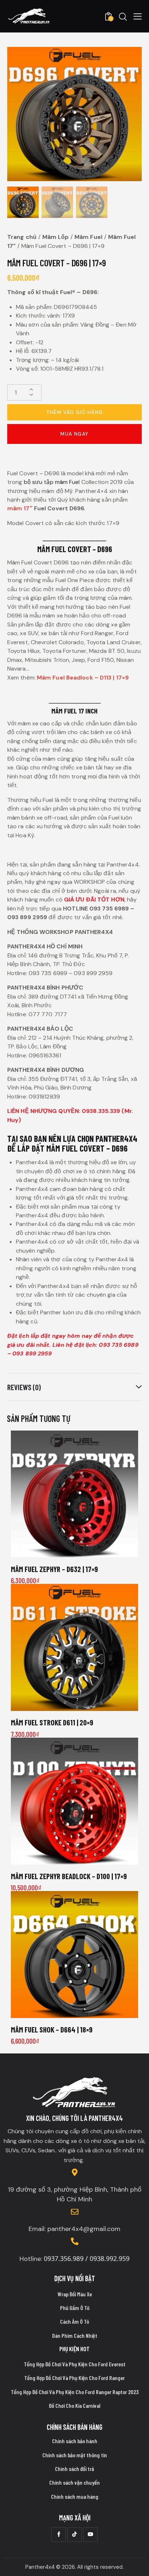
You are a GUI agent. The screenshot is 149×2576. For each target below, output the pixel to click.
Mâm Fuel (88, 237)
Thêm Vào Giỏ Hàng (75, 412)
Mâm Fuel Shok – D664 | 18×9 (52, 2029)
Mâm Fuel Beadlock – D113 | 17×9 (83, 678)
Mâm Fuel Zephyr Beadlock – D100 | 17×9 (69, 1876)
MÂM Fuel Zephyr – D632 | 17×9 (54, 1569)
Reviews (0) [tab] (24, 1387)
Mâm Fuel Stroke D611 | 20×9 (52, 1722)
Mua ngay (74, 434)
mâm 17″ (20, 508)
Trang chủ (22, 237)
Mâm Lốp (56, 237)
